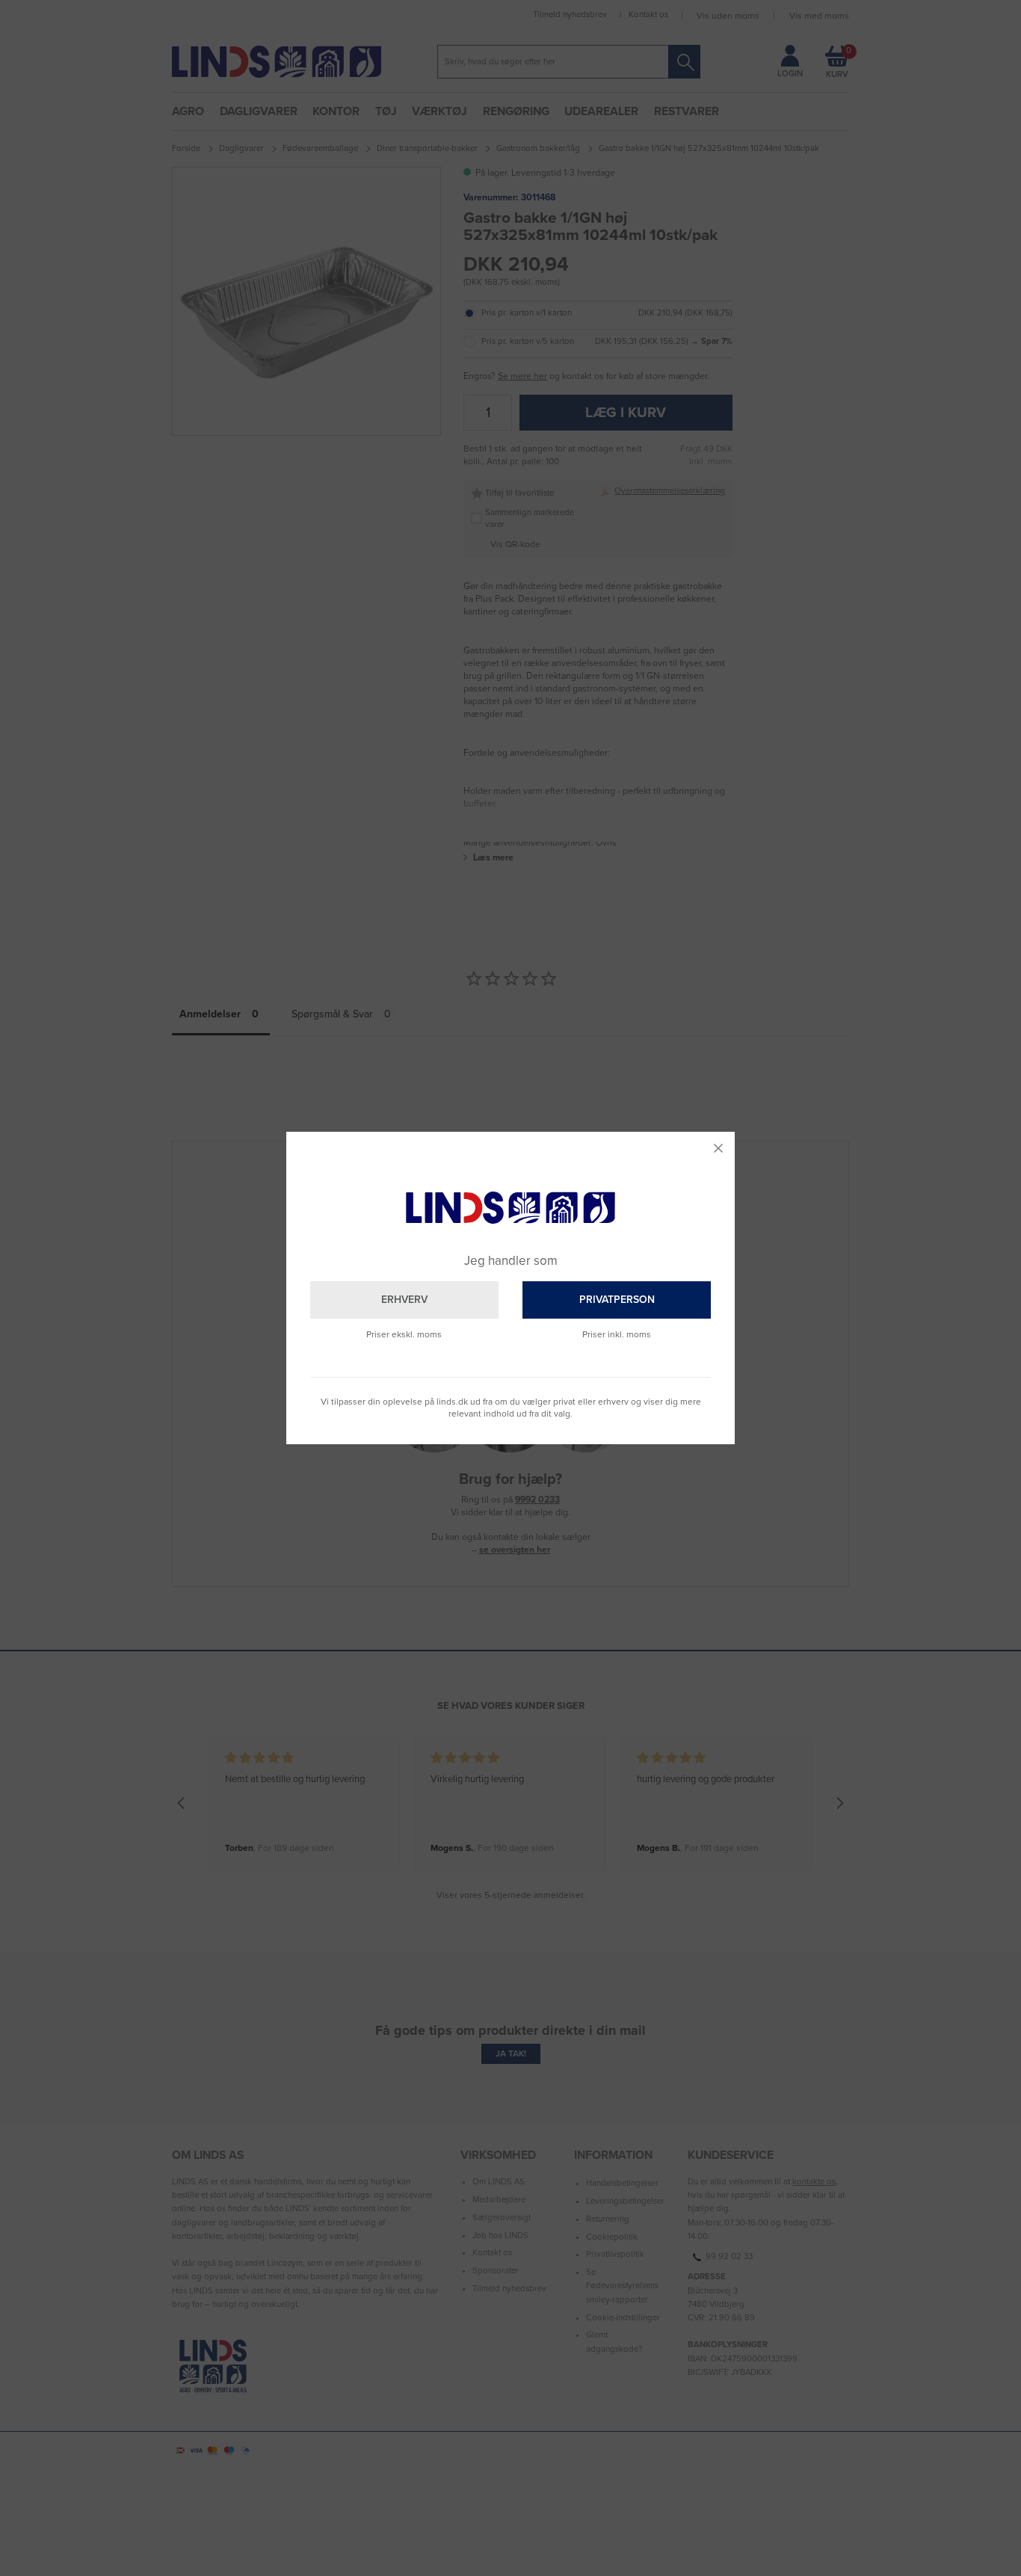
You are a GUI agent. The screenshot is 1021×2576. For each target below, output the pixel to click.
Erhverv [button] (404, 1300)
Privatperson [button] (617, 1300)
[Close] (718, 1148)
